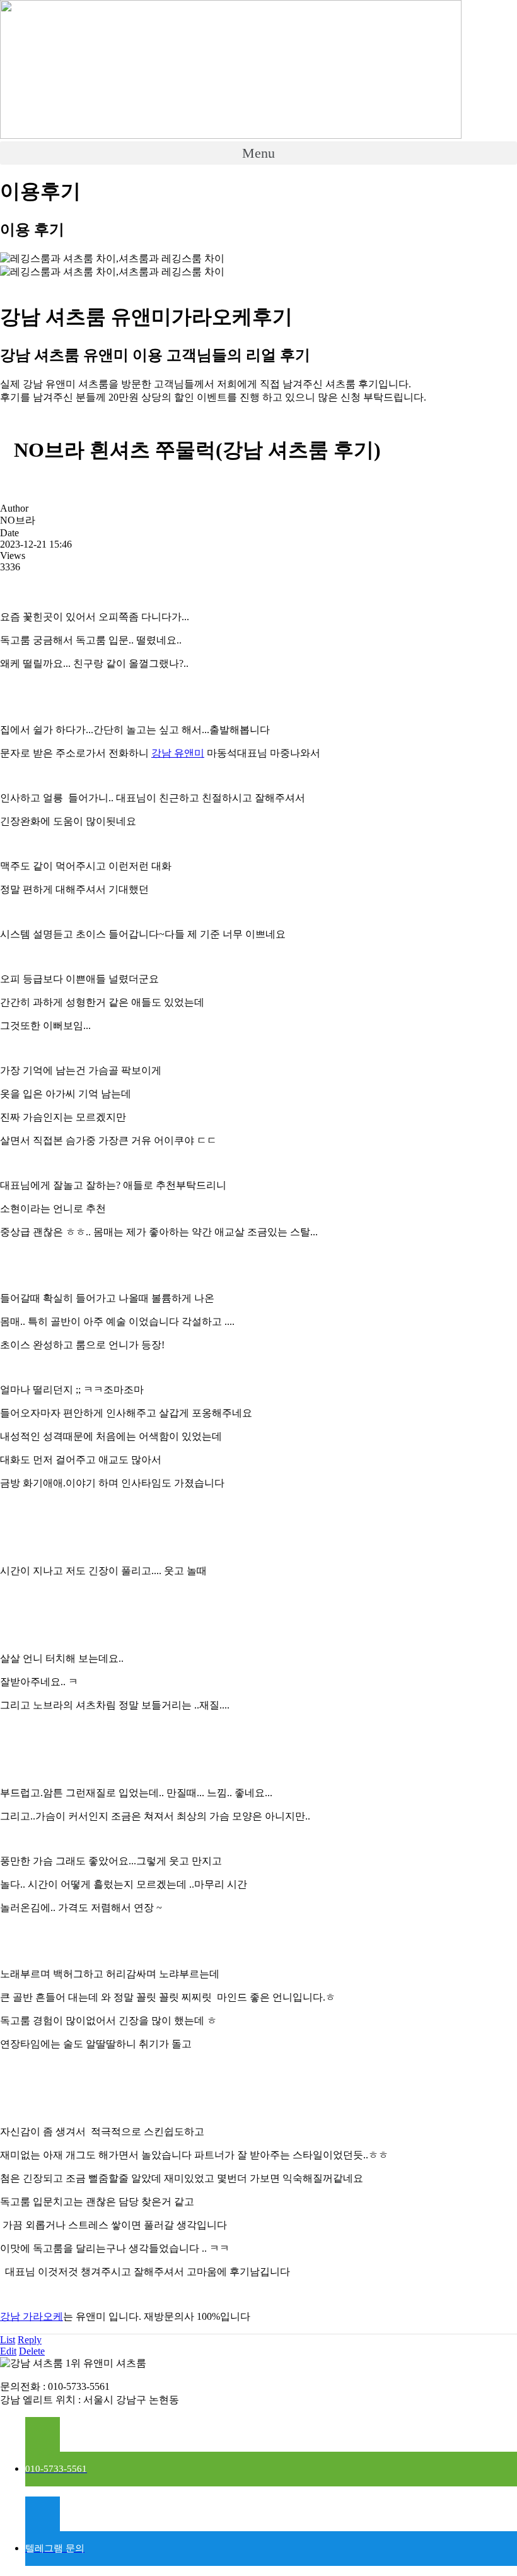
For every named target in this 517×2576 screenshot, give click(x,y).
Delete (32, 2351)
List (8, 2340)
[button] (258, 153)
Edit (8, 2351)
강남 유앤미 (178, 753)
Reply (30, 2340)
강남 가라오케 (32, 2316)
